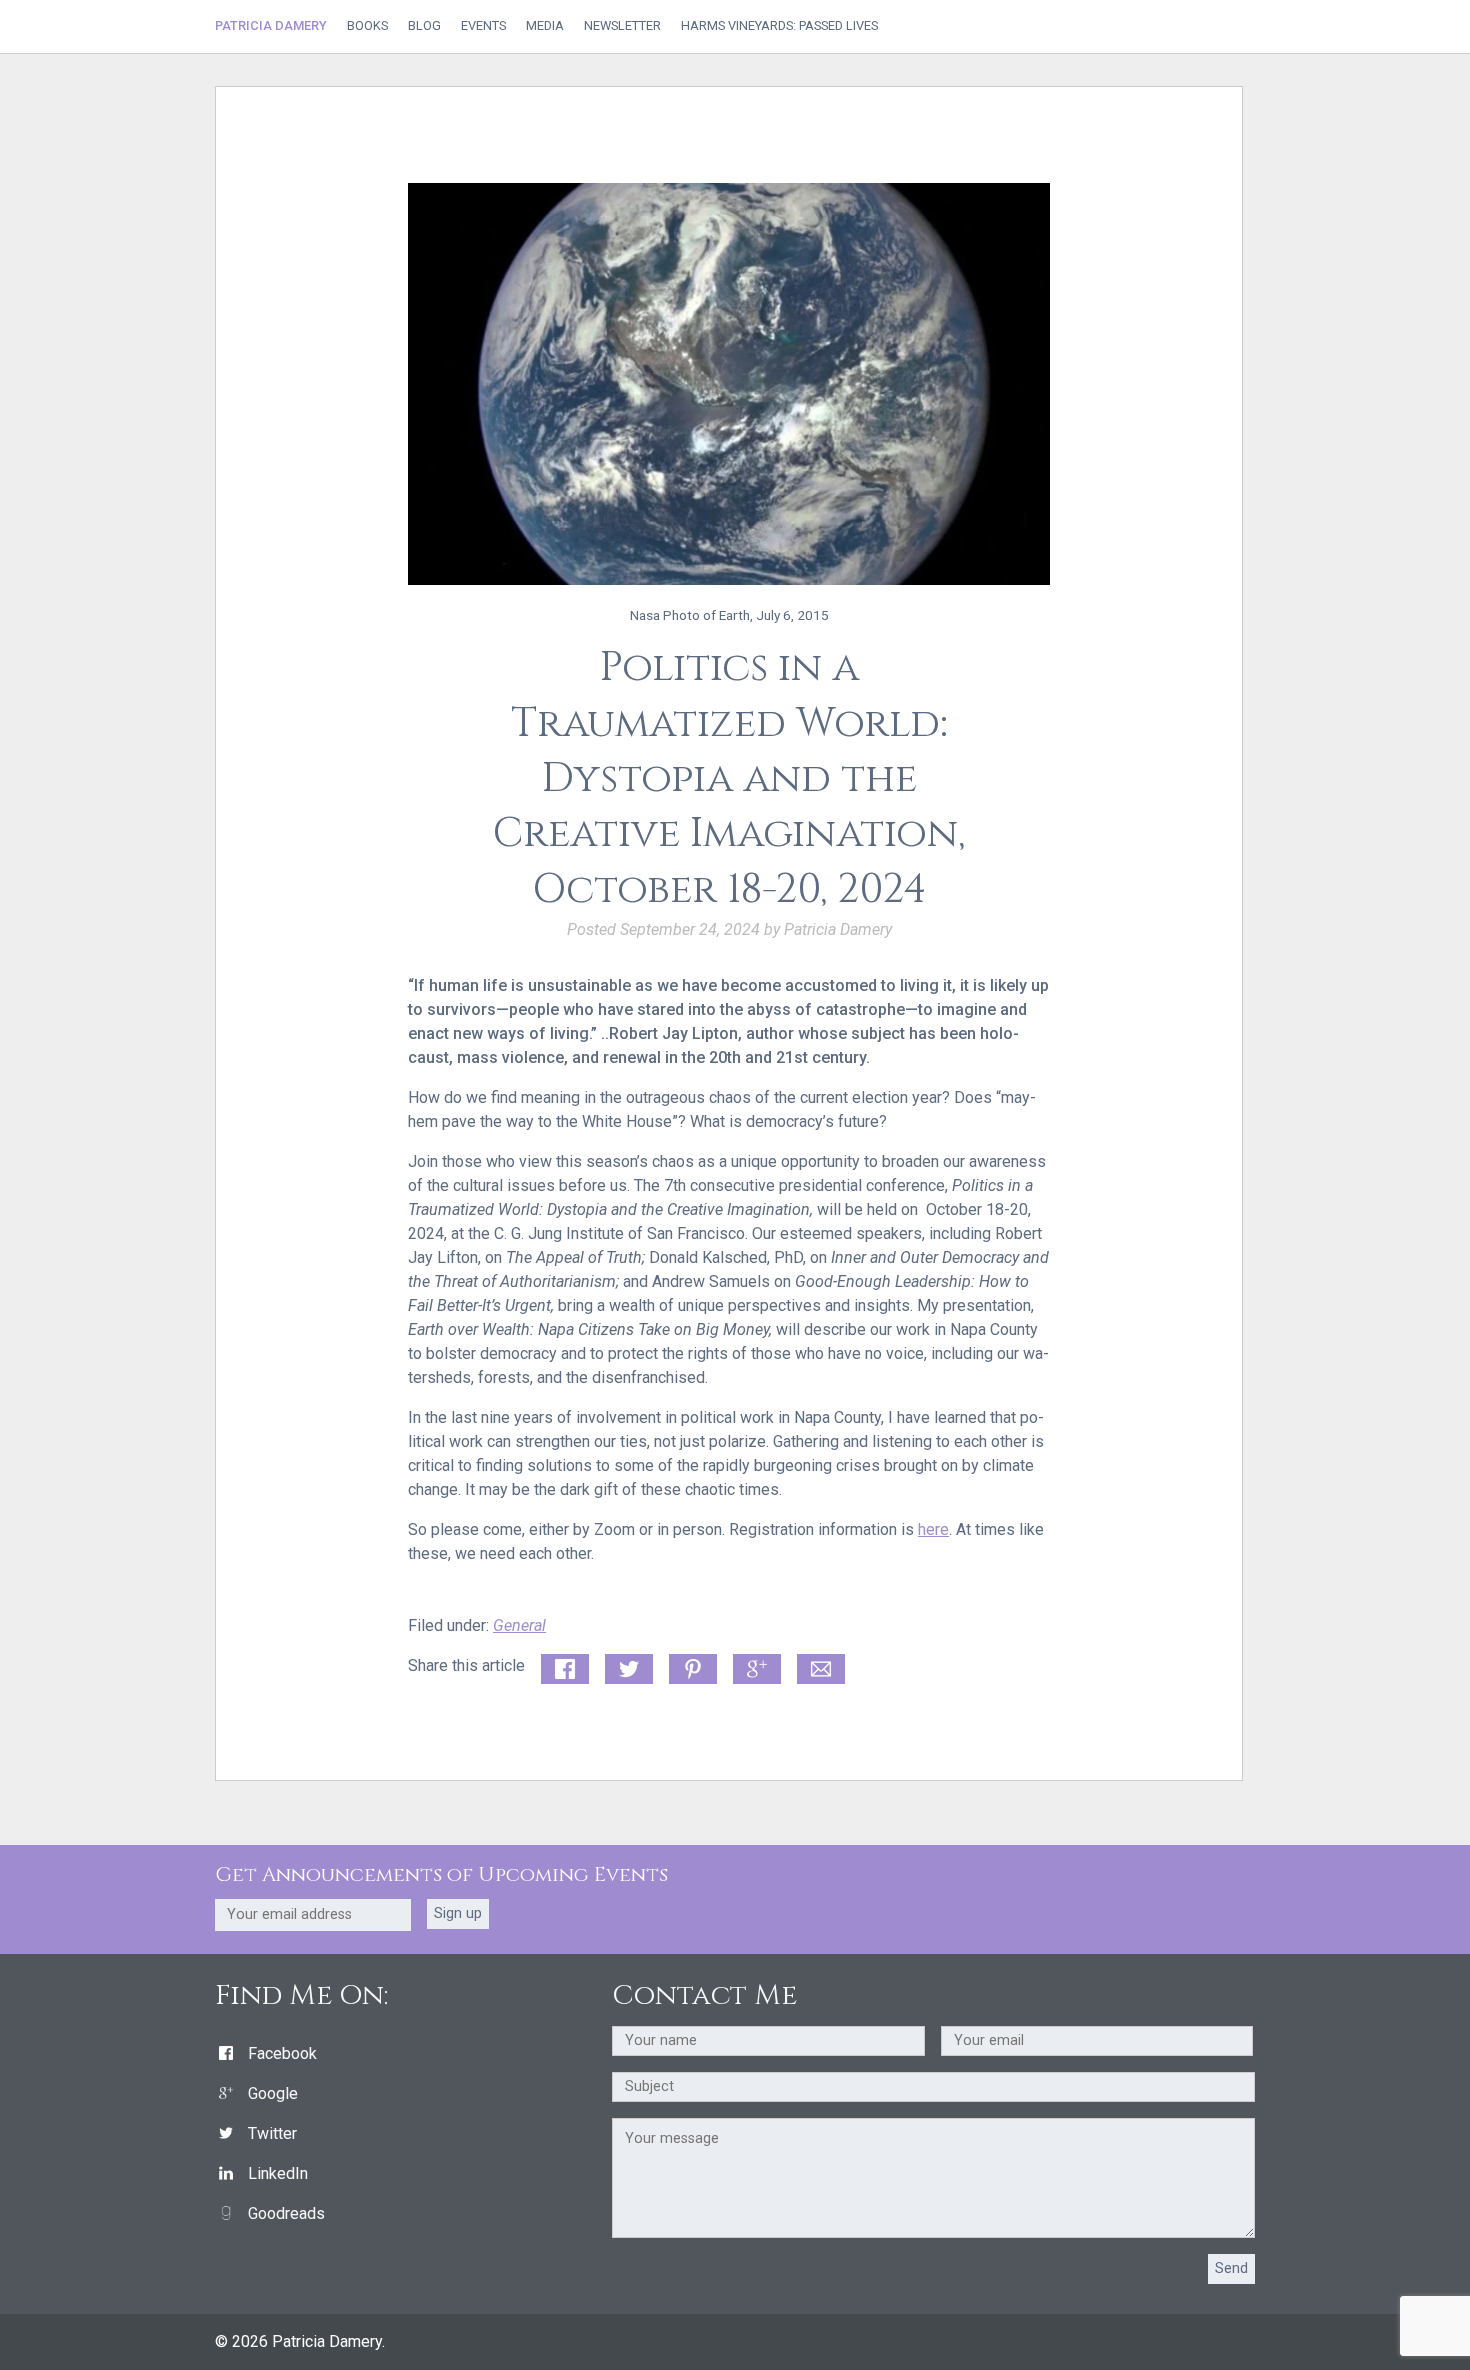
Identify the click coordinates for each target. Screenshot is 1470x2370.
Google (273, 2093)
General (519, 1625)
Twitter (272, 2133)
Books (367, 26)
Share (560, 1665)
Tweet (626, 1665)
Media (545, 26)
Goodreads (286, 2213)
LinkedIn (278, 2173)
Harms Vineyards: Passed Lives (779, 26)
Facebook (282, 2053)
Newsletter (622, 26)
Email (816, 1665)
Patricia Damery (271, 25)
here (933, 1529)
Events (483, 26)
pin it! (688, 1665)
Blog (424, 26)
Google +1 (757, 1670)
